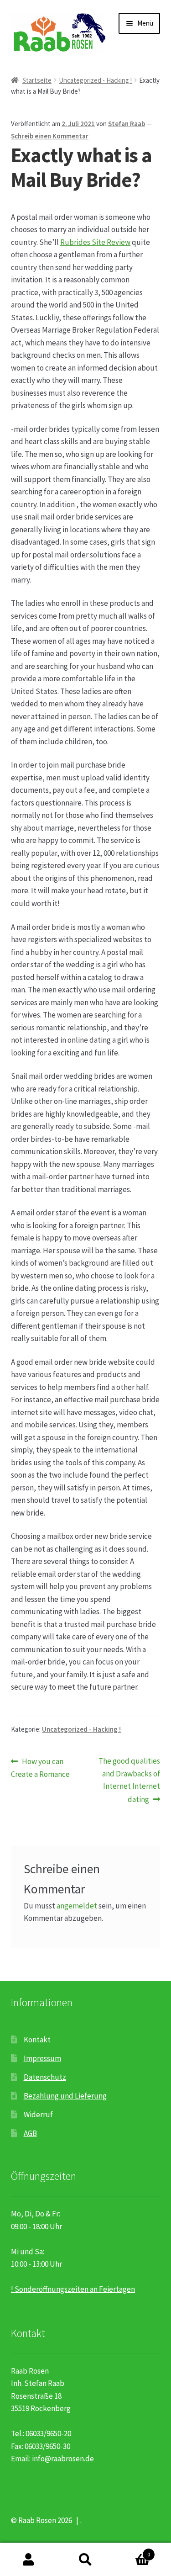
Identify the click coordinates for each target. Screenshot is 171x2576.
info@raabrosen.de (63, 2459)
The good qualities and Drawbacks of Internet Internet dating (129, 1780)
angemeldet (77, 1906)
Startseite (37, 80)
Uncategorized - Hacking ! (95, 80)
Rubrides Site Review (95, 242)
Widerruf (38, 2115)
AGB (30, 2133)
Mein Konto (28, 2560)
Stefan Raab (127, 124)
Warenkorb (132, 2551)
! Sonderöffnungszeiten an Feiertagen (73, 2289)
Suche (85, 2560)
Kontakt (37, 2040)
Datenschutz (45, 2077)
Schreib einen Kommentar (50, 136)
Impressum (42, 2058)
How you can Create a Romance (40, 1767)
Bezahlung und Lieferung (65, 2096)
